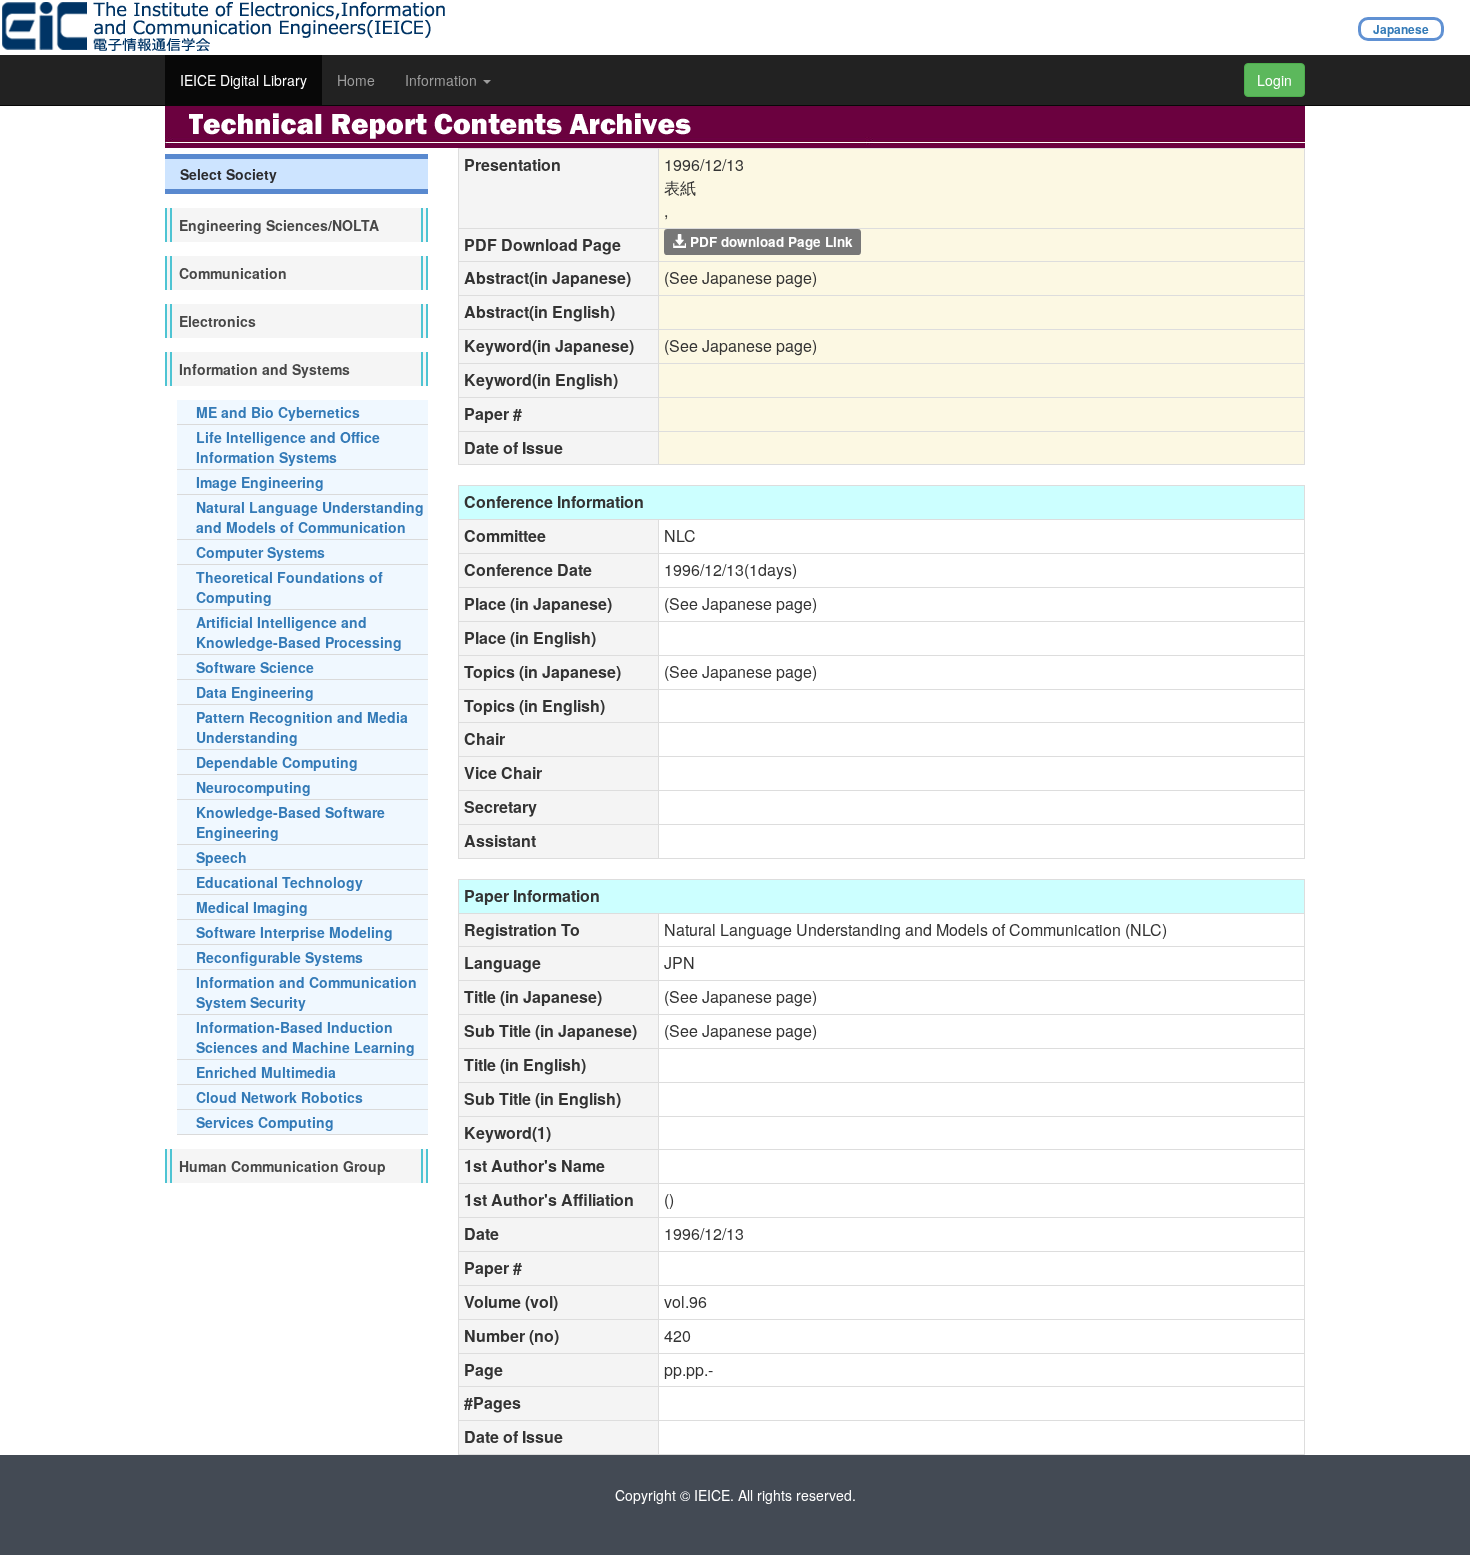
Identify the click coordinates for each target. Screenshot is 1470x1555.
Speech (221, 857)
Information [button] (443, 80)
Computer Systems (260, 552)
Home (356, 80)
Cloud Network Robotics (279, 1097)
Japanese (1401, 29)
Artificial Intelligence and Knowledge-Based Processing (299, 632)
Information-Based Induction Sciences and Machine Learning (305, 1037)
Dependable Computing (277, 762)
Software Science (255, 667)
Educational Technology (279, 882)
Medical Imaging (252, 907)
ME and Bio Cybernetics (278, 412)
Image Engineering (260, 482)
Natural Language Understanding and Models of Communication (310, 517)
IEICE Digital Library (243, 80)
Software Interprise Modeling (294, 932)
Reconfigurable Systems (279, 957)
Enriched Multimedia (266, 1072)
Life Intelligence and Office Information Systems (288, 447)
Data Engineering (255, 692)
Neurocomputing (253, 787)
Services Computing (265, 1122)
